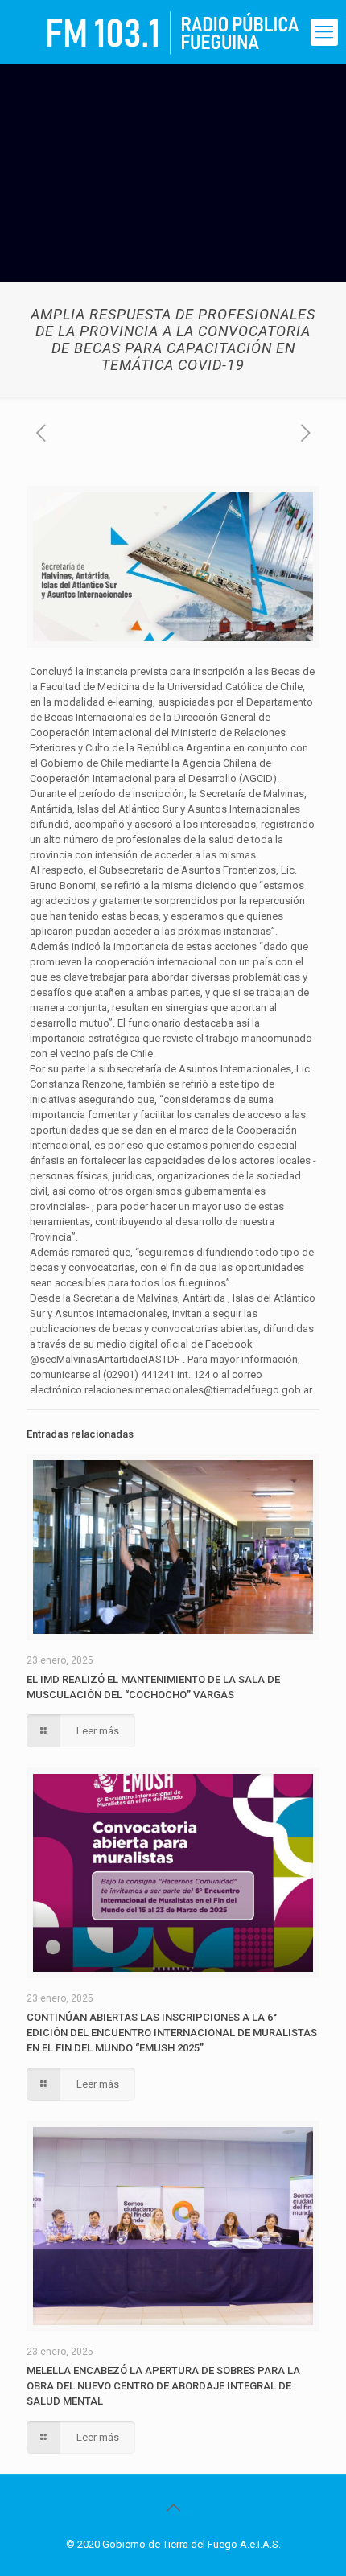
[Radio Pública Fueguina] (173, 32)
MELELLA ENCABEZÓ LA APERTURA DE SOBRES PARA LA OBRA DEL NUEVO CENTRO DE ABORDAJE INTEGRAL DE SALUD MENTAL (163, 2386)
